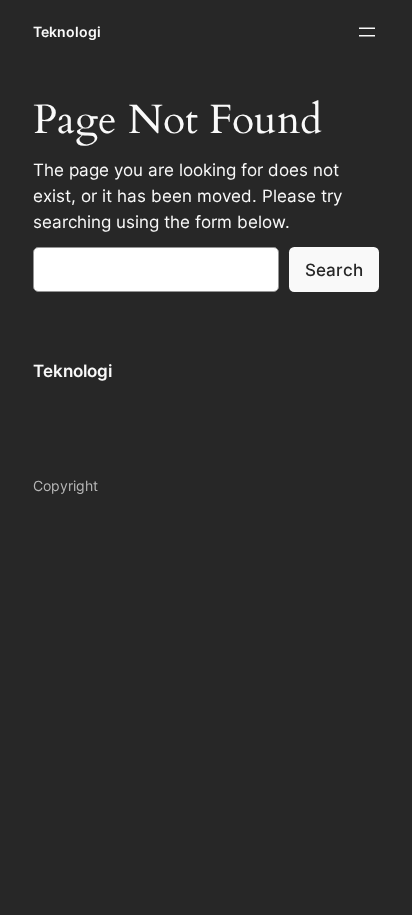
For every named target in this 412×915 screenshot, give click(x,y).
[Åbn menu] (367, 32)
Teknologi (67, 31)
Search (334, 270)
